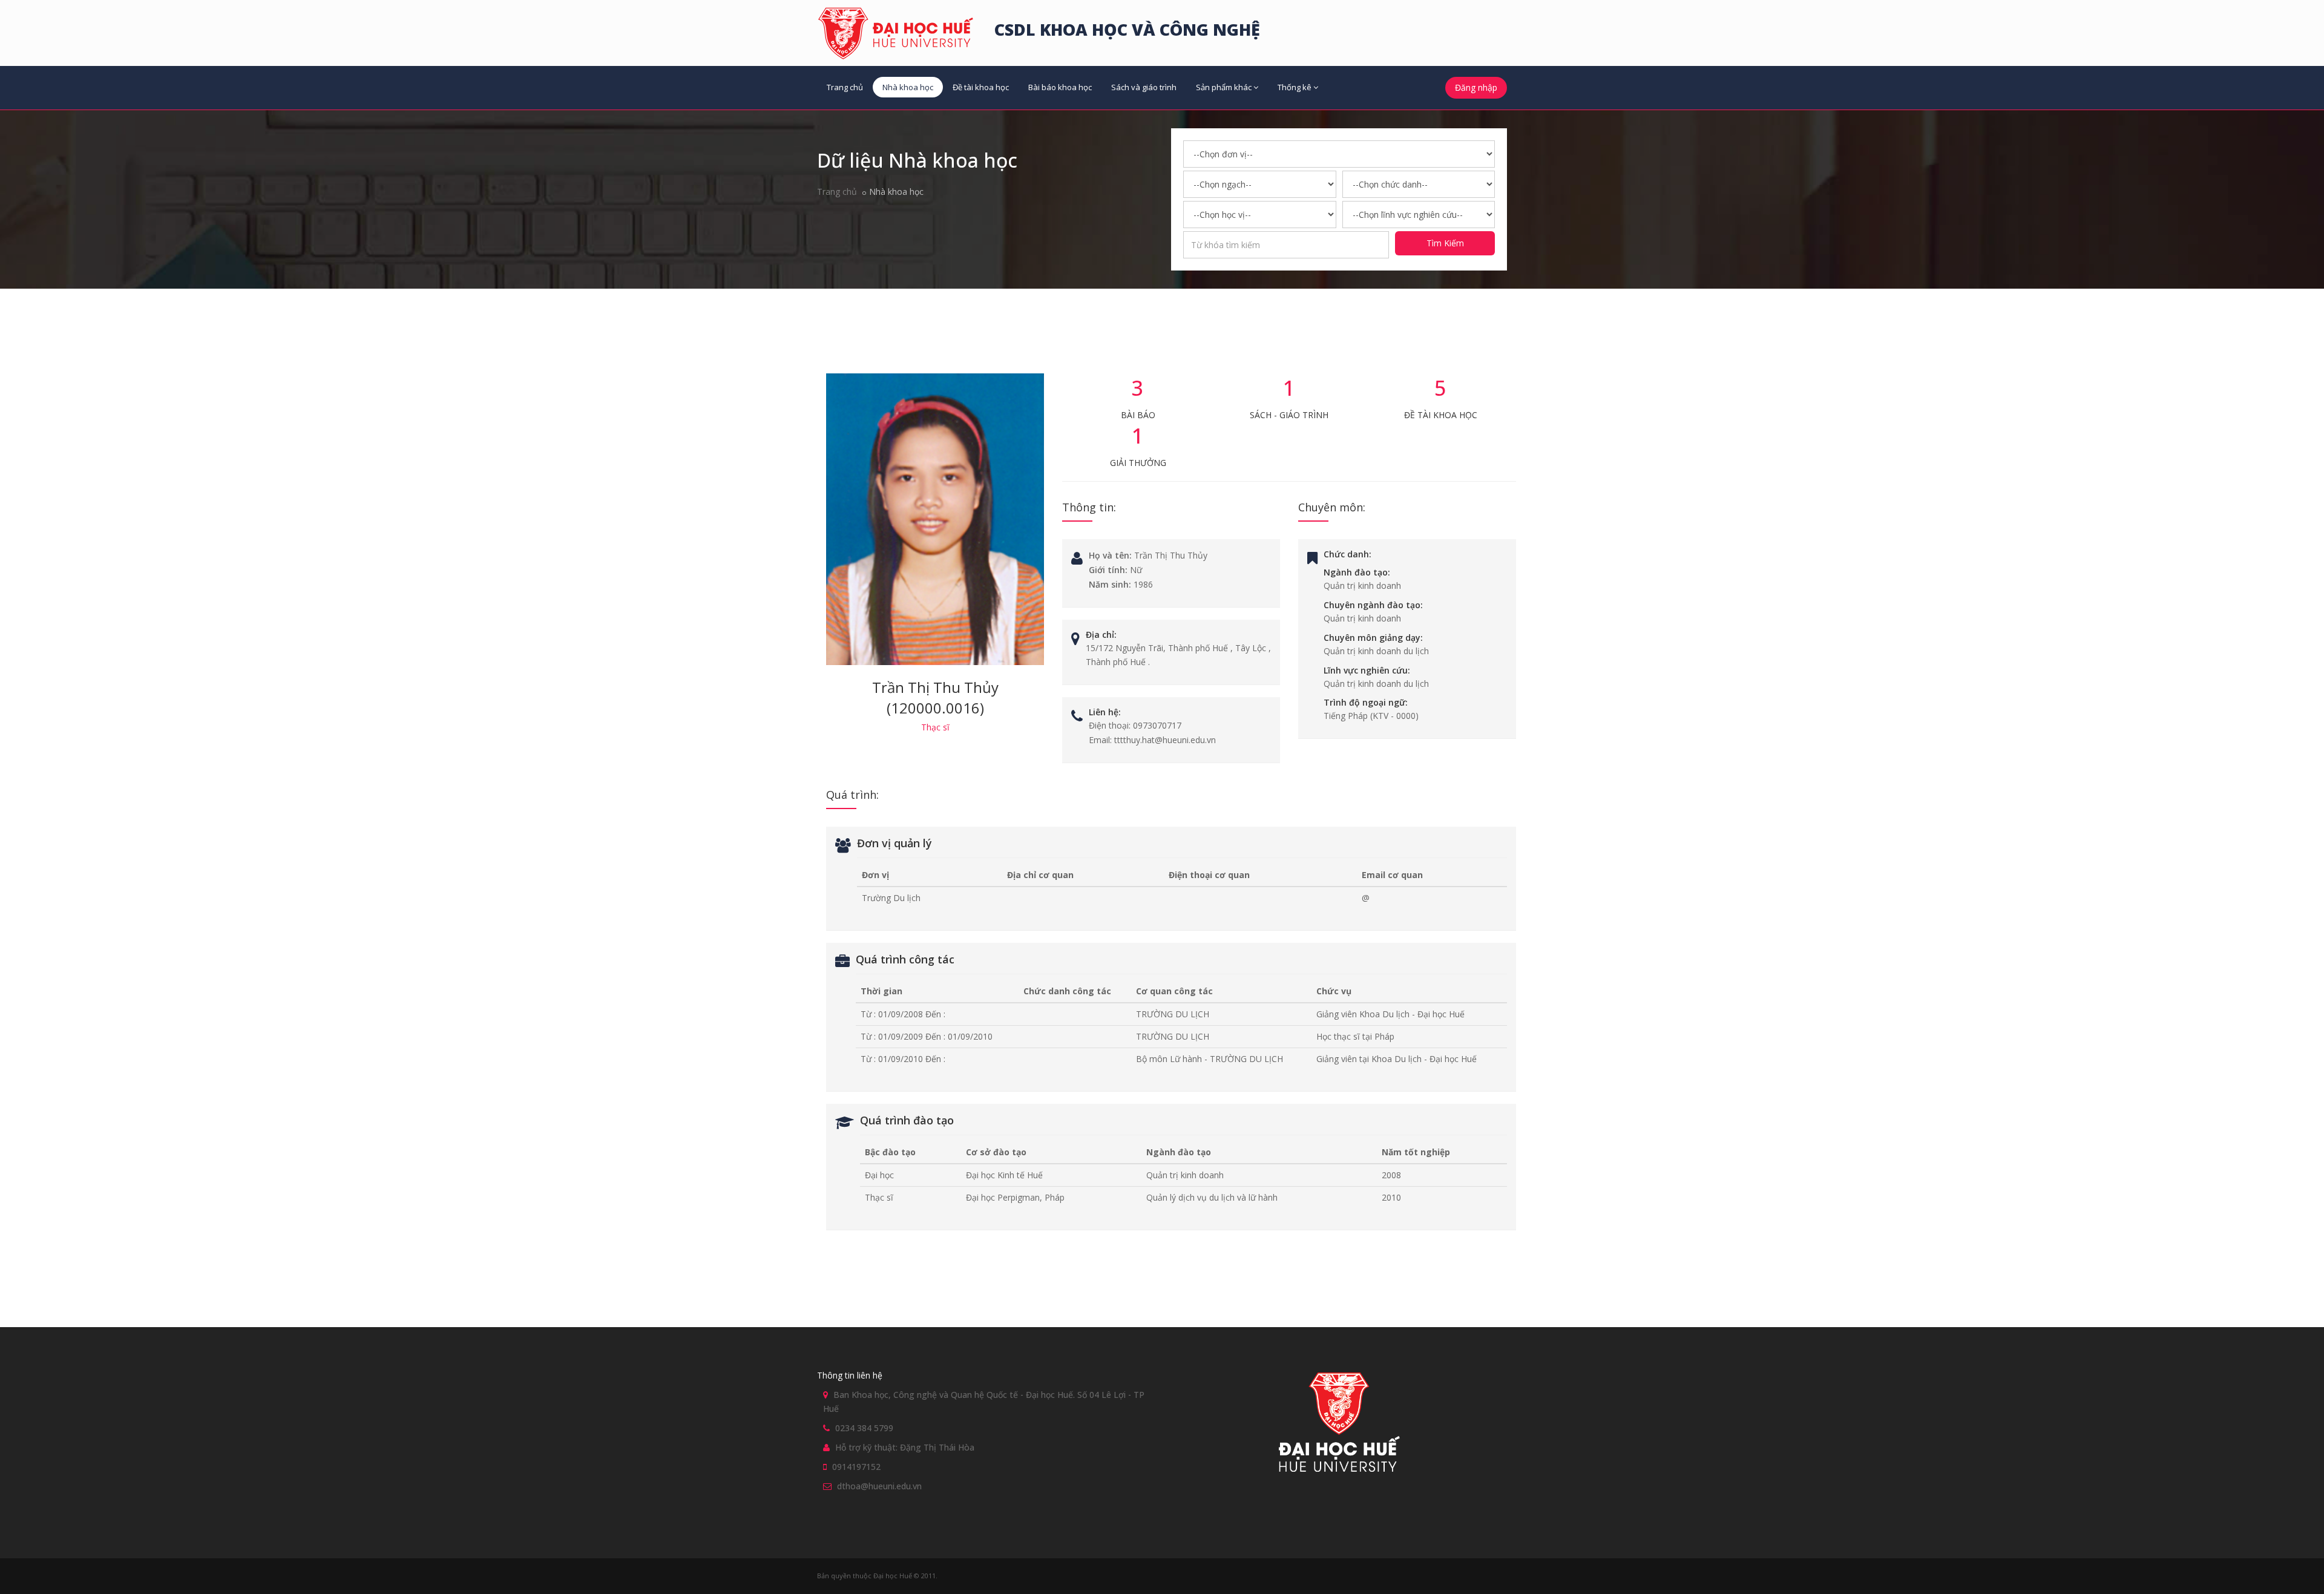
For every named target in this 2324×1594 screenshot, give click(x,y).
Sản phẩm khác (1224, 87)
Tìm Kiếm (1445, 243)
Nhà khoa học (908, 87)
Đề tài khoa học (981, 87)
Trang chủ (845, 87)
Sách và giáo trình (1144, 87)
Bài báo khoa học (1060, 87)
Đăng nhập (1476, 87)
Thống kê (1295, 87)
